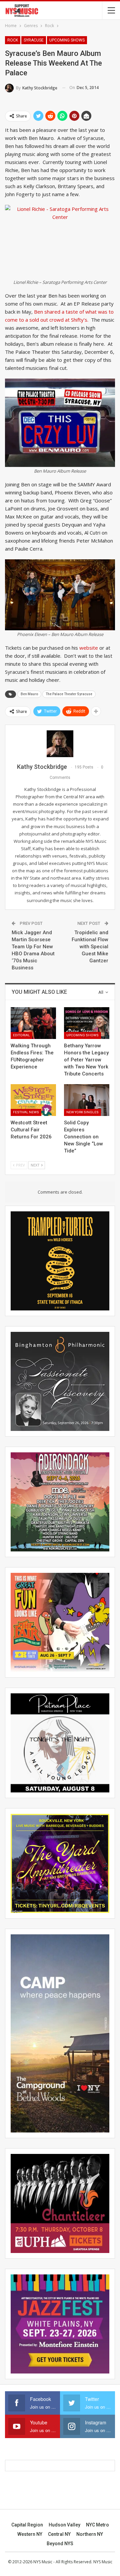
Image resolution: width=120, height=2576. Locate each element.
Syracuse (34, 40)
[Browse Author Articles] (60, 744)
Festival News (26, 1112)
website (89, 648)
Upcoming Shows (67, 40)
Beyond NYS (60, 2544)
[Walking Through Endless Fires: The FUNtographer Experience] (33, 1023)
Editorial (21, 1035)
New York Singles (82, 1112)
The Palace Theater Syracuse (69, 694)
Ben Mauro (29, 694)
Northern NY (90, 2534)
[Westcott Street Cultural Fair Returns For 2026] (33, 1100)
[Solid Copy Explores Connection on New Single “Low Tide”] (87, 1100)
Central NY (59, 2534)
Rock (13, 40)
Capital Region (27, 2525)
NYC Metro (97, 2525)
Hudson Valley (64, 2525)
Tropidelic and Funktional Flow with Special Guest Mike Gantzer (90, 947)
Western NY (30, 2534)
